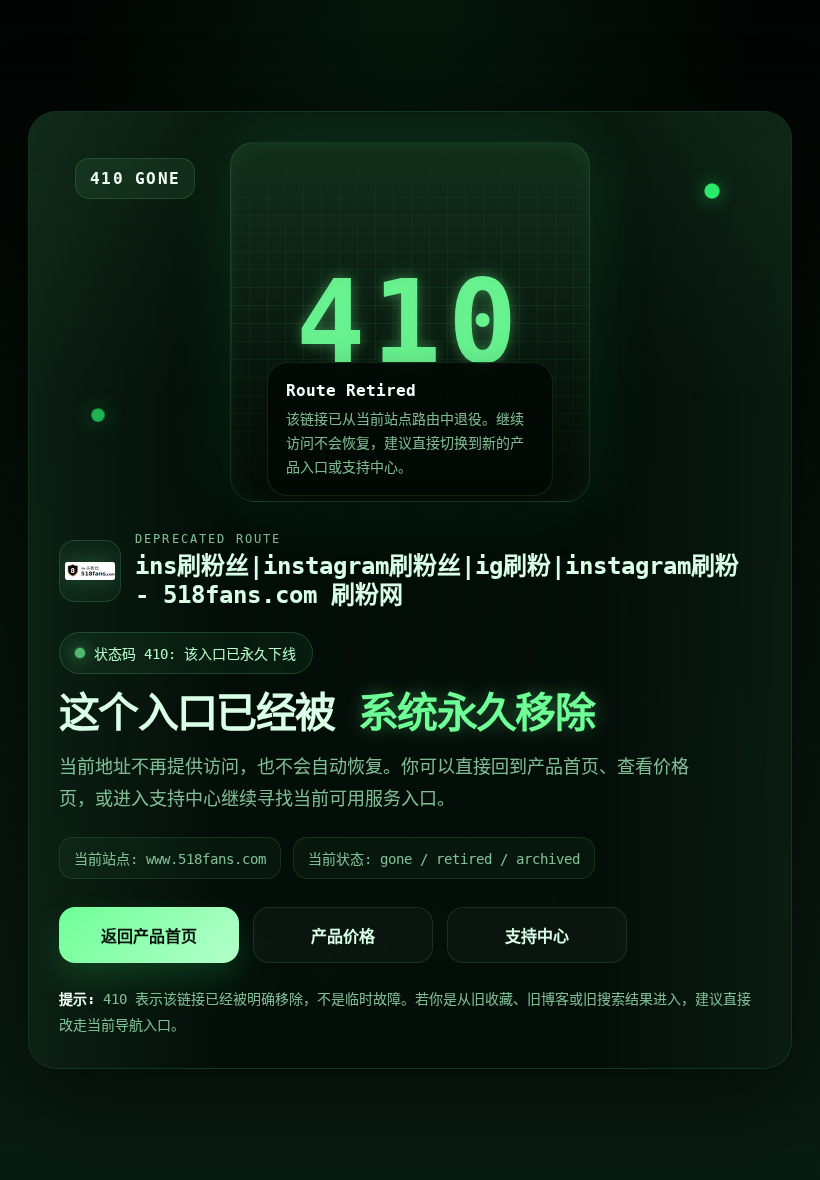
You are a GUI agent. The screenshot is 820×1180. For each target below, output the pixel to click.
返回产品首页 (149, 936)
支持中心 (537, 936)
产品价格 (343, 936)
